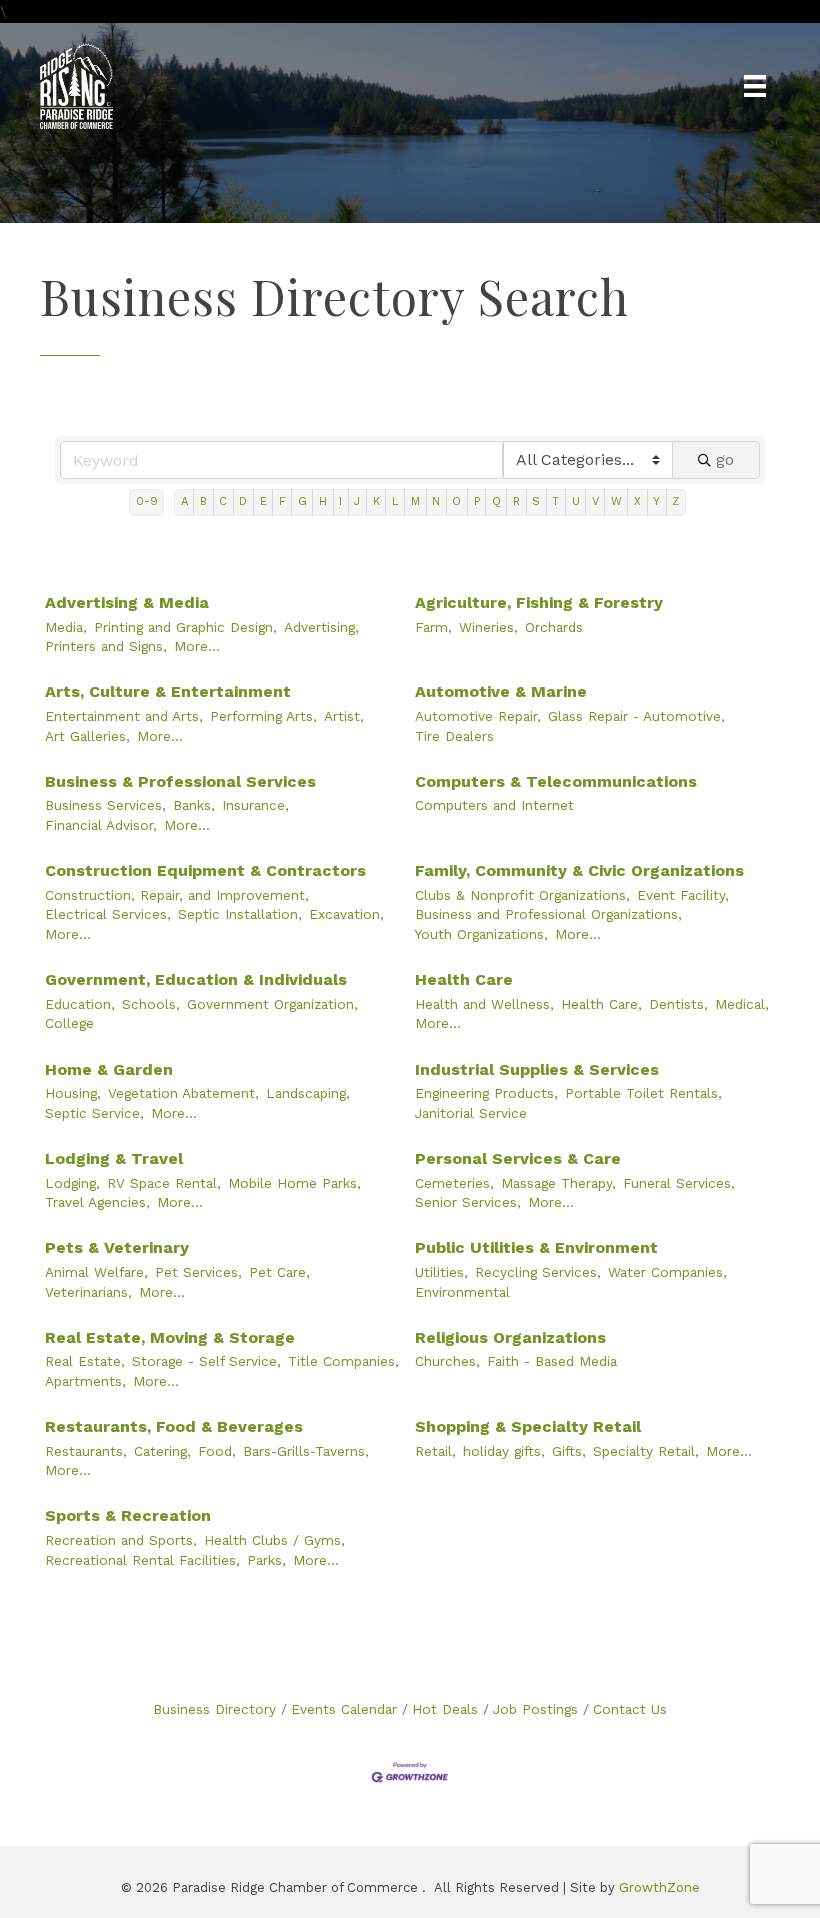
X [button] (637, 501)
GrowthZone (659, 1887)
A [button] (184, 501)
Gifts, (569, 1451)
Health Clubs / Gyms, (274, 1540)
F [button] (282, 501)
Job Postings (535, 1709)
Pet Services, (198, 1272)
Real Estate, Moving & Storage (170, 1337)
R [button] (516, 501)
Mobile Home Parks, (294, 1183)
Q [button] (496, 501)
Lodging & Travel (114, 1158)
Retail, (435, 1451)
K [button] (376, 501)
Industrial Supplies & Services (537, 1069)
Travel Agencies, (97, 1202)
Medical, (742, 1004)
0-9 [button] (147, 501)
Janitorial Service (471, 1113)
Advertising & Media (127, 602)
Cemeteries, (454, 1183)
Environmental (462, 1292)
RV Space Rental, (164, 1183)
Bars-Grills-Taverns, (306, 1451)
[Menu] (755, 86)
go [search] (725, 459)
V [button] (595, 501)
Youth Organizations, (481, 934)
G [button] (302, 501)
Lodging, (72, 1183)
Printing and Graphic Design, (185, 627)
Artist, (344, 716)
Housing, (73, 1093)
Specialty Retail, (646, 1451)
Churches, (447, 1361)
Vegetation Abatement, (183, 1093)
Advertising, (321, 627)
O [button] (456, 501)
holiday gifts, (504, 1451)
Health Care (464, 979)
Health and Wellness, (484, 1004)
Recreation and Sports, (121, 1540)
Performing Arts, (263, 716)
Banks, (194, 805)
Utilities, (441, 1272)
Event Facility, (683, 895)
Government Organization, (272, 1004)
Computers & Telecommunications (556, 781)
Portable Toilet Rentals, (643, 1093)
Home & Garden (109, 1069)
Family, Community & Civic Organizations (579, 870)
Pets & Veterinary (117, 1247)
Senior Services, (468, 1202)
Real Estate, (85, 1361)
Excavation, (346, 914)
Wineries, (488, 627)
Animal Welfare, (96, 1272)
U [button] (576, 501)
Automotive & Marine (501, 691)
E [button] (263, 501)
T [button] (555, 501)
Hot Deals (445, 1709)
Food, (217, 1451)
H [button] (323, 501)
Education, (80, 1004)
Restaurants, (86, 1451)
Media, (66, 627)
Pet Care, (279, 1272)
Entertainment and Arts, (124, 716)
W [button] (616, 501)
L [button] (395, 501)
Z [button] (675, 501)
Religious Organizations (510, 1337)
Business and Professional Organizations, (548, 914)
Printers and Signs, (106, 646)
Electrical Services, (108, 914)
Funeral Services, (679, 1183)
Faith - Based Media (552, 1361)
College (69, 1023)
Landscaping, (308, 1093)
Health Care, (601, 1004)
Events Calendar (344, 1709)
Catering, (162, 1451)
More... (197, 646)
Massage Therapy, (558, 1183)
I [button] (340, 501)
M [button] (415, 501)
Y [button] (656, 501)
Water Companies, (667, 1272)
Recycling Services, (538, 1272)
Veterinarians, (88, 1292)
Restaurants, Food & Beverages (174, 1426)
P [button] (477, 501)
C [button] (223, 501)
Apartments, (85, 1381)
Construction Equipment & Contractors (205, 870)
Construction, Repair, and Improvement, (177, 895)
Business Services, (105, 805)
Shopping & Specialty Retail (528, 1426)
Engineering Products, (486, 1093)
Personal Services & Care (518, 1158)
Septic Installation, (240, 914)
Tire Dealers (454, 736)
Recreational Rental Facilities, (142, 1560)
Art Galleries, (87, 736)
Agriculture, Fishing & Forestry (539, 602)
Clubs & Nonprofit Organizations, (522, 895)
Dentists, (678, 1004)
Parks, (266, 1560)
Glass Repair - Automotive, (636, 716)
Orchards (554, 627)
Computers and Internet (494, 805)
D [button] (243, 501)
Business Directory (214, 1709)
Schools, (151, 1004)
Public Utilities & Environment (536, 1247)
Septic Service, (94, 1113)
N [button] (436, 501)
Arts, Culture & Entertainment (168, 691)
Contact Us (630, 1709)
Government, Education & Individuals (196, 979)
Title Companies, (343, 1361)
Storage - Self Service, (206, 1361)
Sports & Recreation (128, 1515)
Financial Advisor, (101, 825)
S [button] (536, 501)
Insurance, (255, 805)
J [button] (357, 501)
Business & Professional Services (180, 781)
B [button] (203, 501)
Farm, (433, 627)
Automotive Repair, (478, 716)
